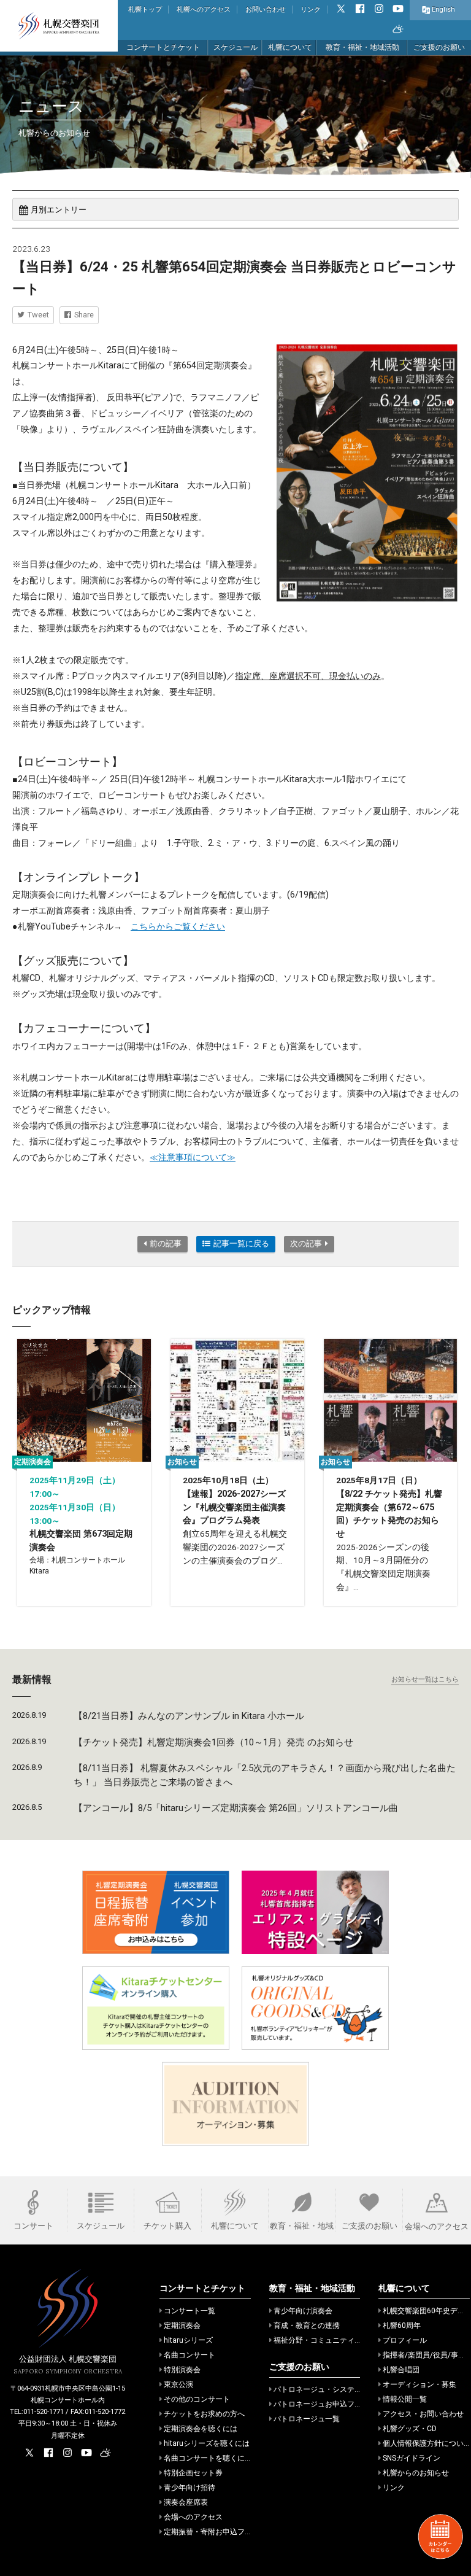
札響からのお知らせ (416, 2473)
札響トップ (145, 10)
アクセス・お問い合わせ (423, 2414)
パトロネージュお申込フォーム (325, 2404)
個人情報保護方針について (427, 2443)
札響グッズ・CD (410, 2429)
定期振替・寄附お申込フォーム (215, 2532)
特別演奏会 (182, 2370)
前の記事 (166, 1243)
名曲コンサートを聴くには (208, 2458)
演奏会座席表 (186, 2502)
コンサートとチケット (163, 47)
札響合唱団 (401, 2370)
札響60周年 (402, 2326)
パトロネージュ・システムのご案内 (332, 2389)
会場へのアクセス (193, 2517)
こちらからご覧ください (178, 927)
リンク (311, 10)
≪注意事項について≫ (193, 1158)
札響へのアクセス (204, 10)
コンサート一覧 (190, 2311)
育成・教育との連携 (307, 2326)
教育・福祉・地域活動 (362, 47)
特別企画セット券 (193, 2473)
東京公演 (178, 2384)
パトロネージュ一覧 (307, 2419)
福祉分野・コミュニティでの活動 (329, 2340)
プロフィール (405, 2340)
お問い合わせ (266, 10)
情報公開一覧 (405, 2399)
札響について (290, 47)
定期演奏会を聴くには (201, 2429)
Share (84, 315)
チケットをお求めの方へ (204, 2414)
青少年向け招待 (190, 2488)
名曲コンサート (190, 2355)
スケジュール (235, 47)
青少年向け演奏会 (303, 2311)
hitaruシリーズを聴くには (207, 2443)
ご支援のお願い (439, 47)
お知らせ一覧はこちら (425, 1679)
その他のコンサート (197, 2399)
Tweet (38, 315)
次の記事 (306, 1243)
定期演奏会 (182, 2326)
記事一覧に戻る (241, 1243)
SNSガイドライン (412, 2458)
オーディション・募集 (419, 2384)
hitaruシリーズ (188, 2340)
